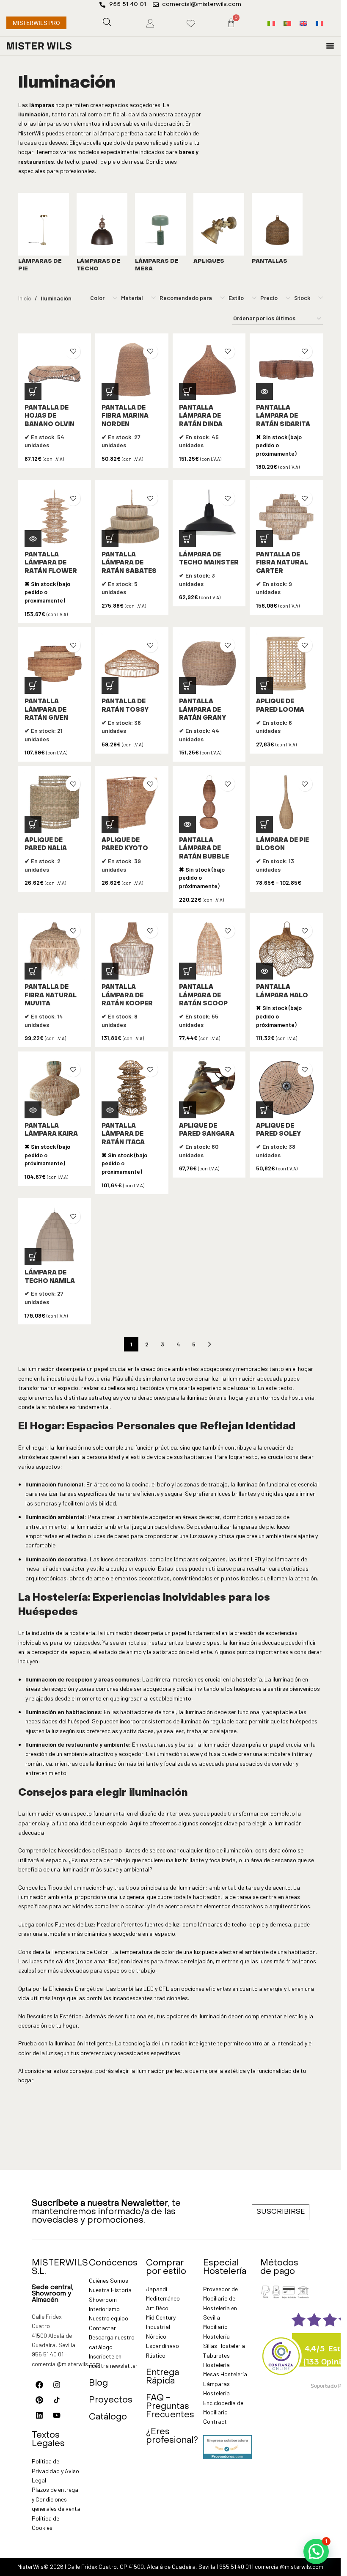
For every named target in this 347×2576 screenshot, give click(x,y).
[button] (33, 391)
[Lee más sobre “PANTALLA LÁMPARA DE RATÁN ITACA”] (110, 1110)
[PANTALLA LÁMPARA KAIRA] (55, 1088)
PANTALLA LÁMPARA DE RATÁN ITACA (123, 1134)
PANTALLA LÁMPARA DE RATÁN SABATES (129, 563)
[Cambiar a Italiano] (271, 23)
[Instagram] (57, 2385)
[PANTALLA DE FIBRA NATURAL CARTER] (286, 517)
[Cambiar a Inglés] (303, 23)
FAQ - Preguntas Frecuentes (170, 2407)
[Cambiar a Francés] (319, 23)
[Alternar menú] (330, 46)
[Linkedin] (39, 2415)
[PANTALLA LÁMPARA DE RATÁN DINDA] (209, 370)
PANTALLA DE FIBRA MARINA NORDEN (125, 416)
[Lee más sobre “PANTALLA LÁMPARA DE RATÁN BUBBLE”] (187, 824)
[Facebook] (39, 2385)
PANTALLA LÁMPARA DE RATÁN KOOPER (127, 996)
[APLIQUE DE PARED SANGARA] (209, 1088)
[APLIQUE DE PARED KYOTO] (132, 802)
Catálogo (108, 2417)
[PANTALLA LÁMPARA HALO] (286, 949)
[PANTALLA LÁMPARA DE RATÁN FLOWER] (55, 517)
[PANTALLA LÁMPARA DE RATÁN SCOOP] (209, 949)
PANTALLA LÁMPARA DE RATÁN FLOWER (51, 563)
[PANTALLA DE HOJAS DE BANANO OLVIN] (55, 370)
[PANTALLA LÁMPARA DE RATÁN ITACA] (132, 1088)
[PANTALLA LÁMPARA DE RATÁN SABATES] (132, 517)
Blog (98, 2383)
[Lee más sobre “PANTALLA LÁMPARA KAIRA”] (33, 1110)
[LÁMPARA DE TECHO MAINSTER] (209, 517)
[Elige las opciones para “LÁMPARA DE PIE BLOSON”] (264, 824)
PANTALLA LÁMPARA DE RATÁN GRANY (202, 710)
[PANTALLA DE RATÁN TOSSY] (132, 664)
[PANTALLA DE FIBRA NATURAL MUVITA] (55, 949)
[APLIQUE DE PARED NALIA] (55, 802)
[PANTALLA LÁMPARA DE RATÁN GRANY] (209, 664)
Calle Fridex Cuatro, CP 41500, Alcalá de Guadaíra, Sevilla (141, 2566)
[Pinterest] (39, 2400)
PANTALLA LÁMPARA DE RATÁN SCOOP (203, 996)
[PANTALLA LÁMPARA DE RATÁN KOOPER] (132, 949)
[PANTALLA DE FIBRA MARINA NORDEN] (132, 370)
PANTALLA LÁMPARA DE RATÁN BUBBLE (204, 849)
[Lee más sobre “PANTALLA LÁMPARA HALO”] (264, 971)
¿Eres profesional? (172, 2436)
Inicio (25, 298)
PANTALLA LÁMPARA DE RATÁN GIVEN (46, 710)
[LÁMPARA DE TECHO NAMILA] (55, 1235)
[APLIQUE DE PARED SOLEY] (286, 1088)
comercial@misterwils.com (66, 2364)
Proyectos (111, 2400)
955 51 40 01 (48, 2354)
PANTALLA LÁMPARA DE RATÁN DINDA (201, 416)
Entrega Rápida (162, 2377)
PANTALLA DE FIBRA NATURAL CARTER (282, 563)
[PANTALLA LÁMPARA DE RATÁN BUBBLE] (209, 802)
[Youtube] (57, 2415)
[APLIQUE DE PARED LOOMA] (286, 664)
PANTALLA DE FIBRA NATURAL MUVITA (51, 996)
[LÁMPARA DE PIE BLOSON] (286, 802)
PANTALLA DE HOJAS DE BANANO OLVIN (50, 416)
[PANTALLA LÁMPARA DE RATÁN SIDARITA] (286, 370)
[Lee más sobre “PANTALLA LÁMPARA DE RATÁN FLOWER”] (33, 539)
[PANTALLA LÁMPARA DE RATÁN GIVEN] (55, 663)
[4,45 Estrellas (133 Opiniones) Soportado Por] (281, 2350)
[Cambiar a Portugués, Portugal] (287, 23)
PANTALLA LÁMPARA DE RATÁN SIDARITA (283, 416)
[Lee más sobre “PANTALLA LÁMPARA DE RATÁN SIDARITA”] (264, 391)
